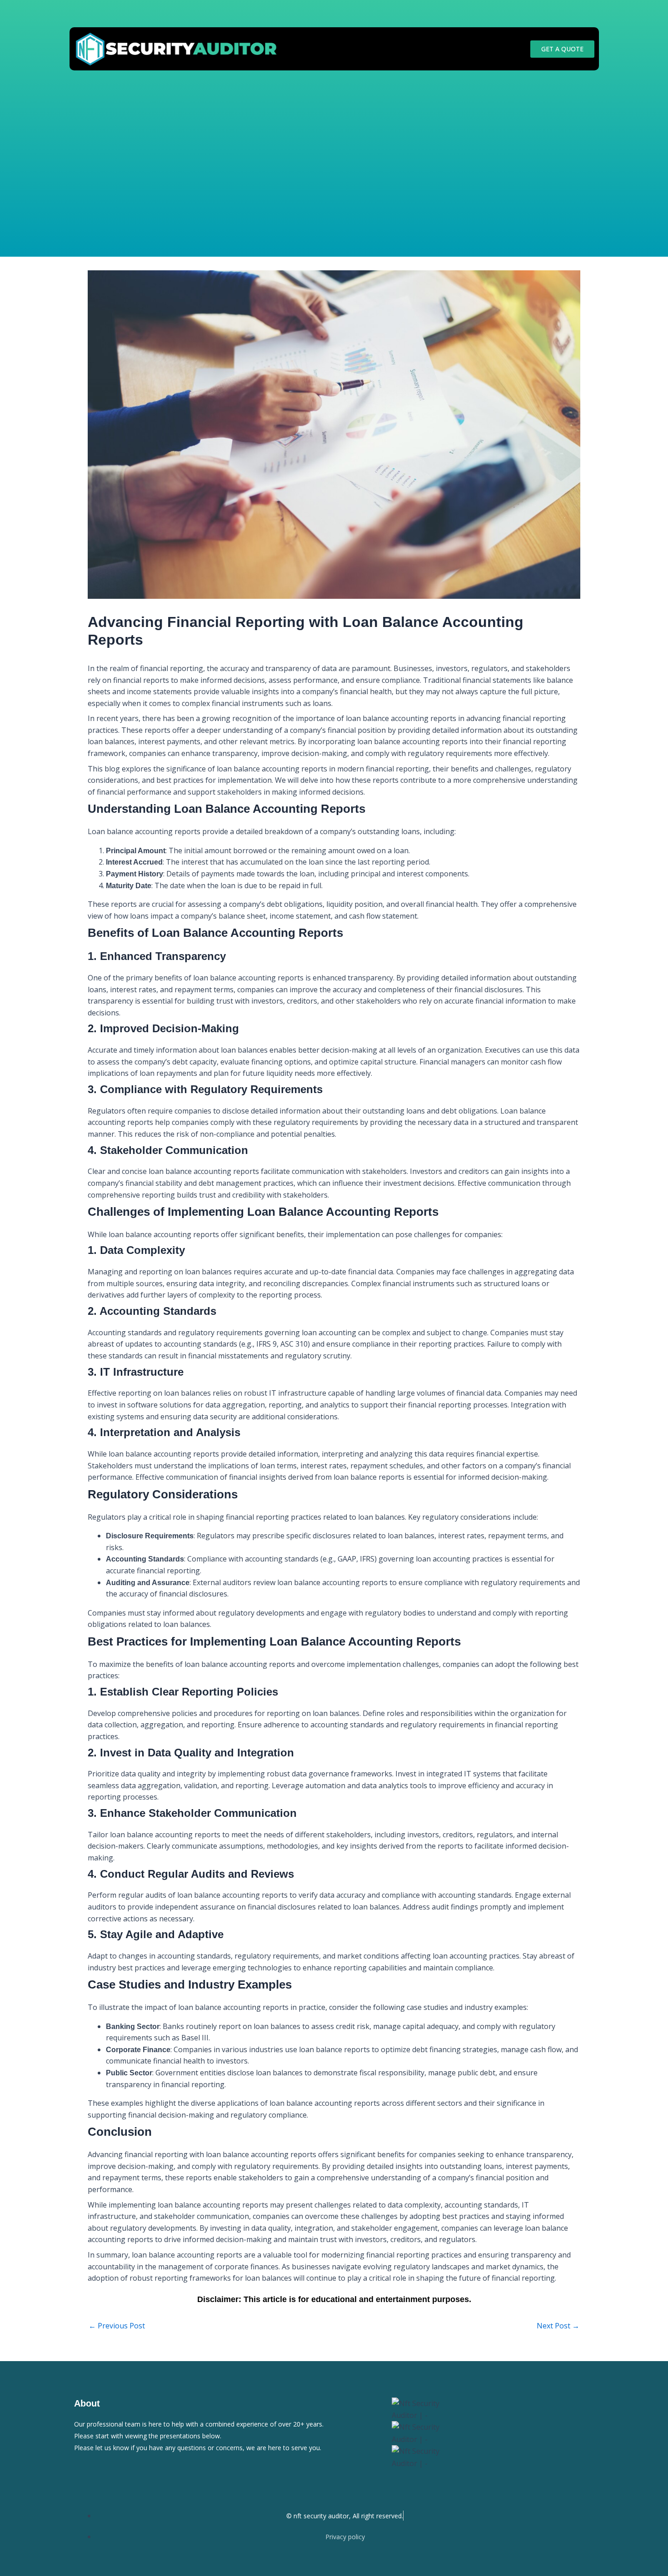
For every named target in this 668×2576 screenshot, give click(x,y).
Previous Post (117, 2326)
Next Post (558, 2326)
